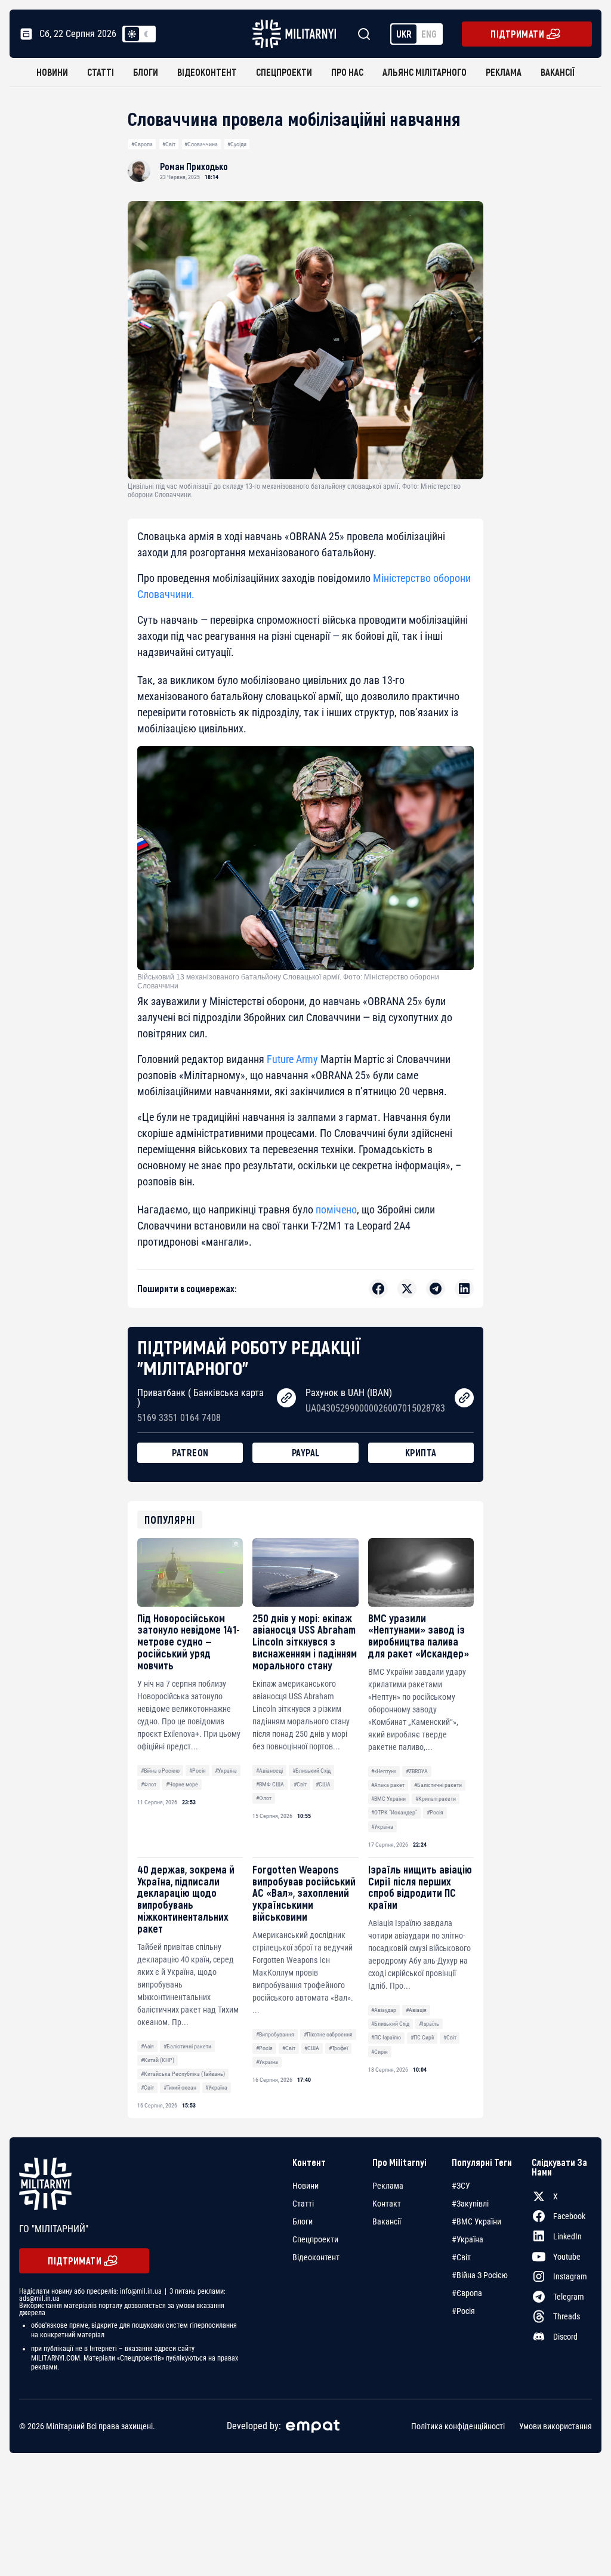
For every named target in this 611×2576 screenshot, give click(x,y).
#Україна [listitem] (467, 2239)
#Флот (149, 1784)
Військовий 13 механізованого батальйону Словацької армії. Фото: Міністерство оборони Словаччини (288, 981)
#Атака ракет (388, 1785)
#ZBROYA (417, 1771)
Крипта (421, 1452)
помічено (336, 1210)
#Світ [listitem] (461, 2257)
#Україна (226, 1771)
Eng (429, 34)
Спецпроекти (284, 72)
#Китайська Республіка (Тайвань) (183, 2074)
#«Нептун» (384, 1771)
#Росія (198, 1771)
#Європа (142, 144)
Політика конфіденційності (458, 2426)
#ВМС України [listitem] (476, 2221)
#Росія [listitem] (463, 2311)
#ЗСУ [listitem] (461, 2186)
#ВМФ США (270, 1784)
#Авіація (416, 2010)
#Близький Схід (311, 1771)
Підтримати (517, 34)
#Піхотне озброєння (328, 2034)
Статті (101, 72)
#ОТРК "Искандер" (394, 1812)
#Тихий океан (180, 2087)
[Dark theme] (146, 34)
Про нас (347, 72)
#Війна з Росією (160, 1771)
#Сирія (379, 2052)
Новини (52, 72)
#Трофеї (338, 2048)
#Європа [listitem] (467, 2293)
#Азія (147, 2046)
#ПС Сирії (422, 2037)
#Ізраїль (429, 2024)
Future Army (292, 1059)
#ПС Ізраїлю (386, 2037)
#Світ (169, 144)
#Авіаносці (269, 1771)
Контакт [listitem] (387, 2204)
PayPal (306, 1452)
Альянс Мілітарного (425, 72)
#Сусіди (237, 144)
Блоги (146, 72)
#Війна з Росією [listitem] (480, 2275)
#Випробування (275, 2034)
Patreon (190, 1452)
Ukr (404, 34)
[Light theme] (132, 34)
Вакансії (558, 72)
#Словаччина (201, 144)
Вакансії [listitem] (387, 2221)
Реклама (504, 72)
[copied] (286, 1398)
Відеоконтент (207, 72)
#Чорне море (182, 1784)
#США (323, 1784)
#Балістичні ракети (438, 1785)
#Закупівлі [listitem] (470, 2204)
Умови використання (556, 2426)
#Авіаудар (384, 2010)
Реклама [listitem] (388, 2186)
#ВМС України (388, 1799)
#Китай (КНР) (158, 2060)
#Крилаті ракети (436, 1799)
